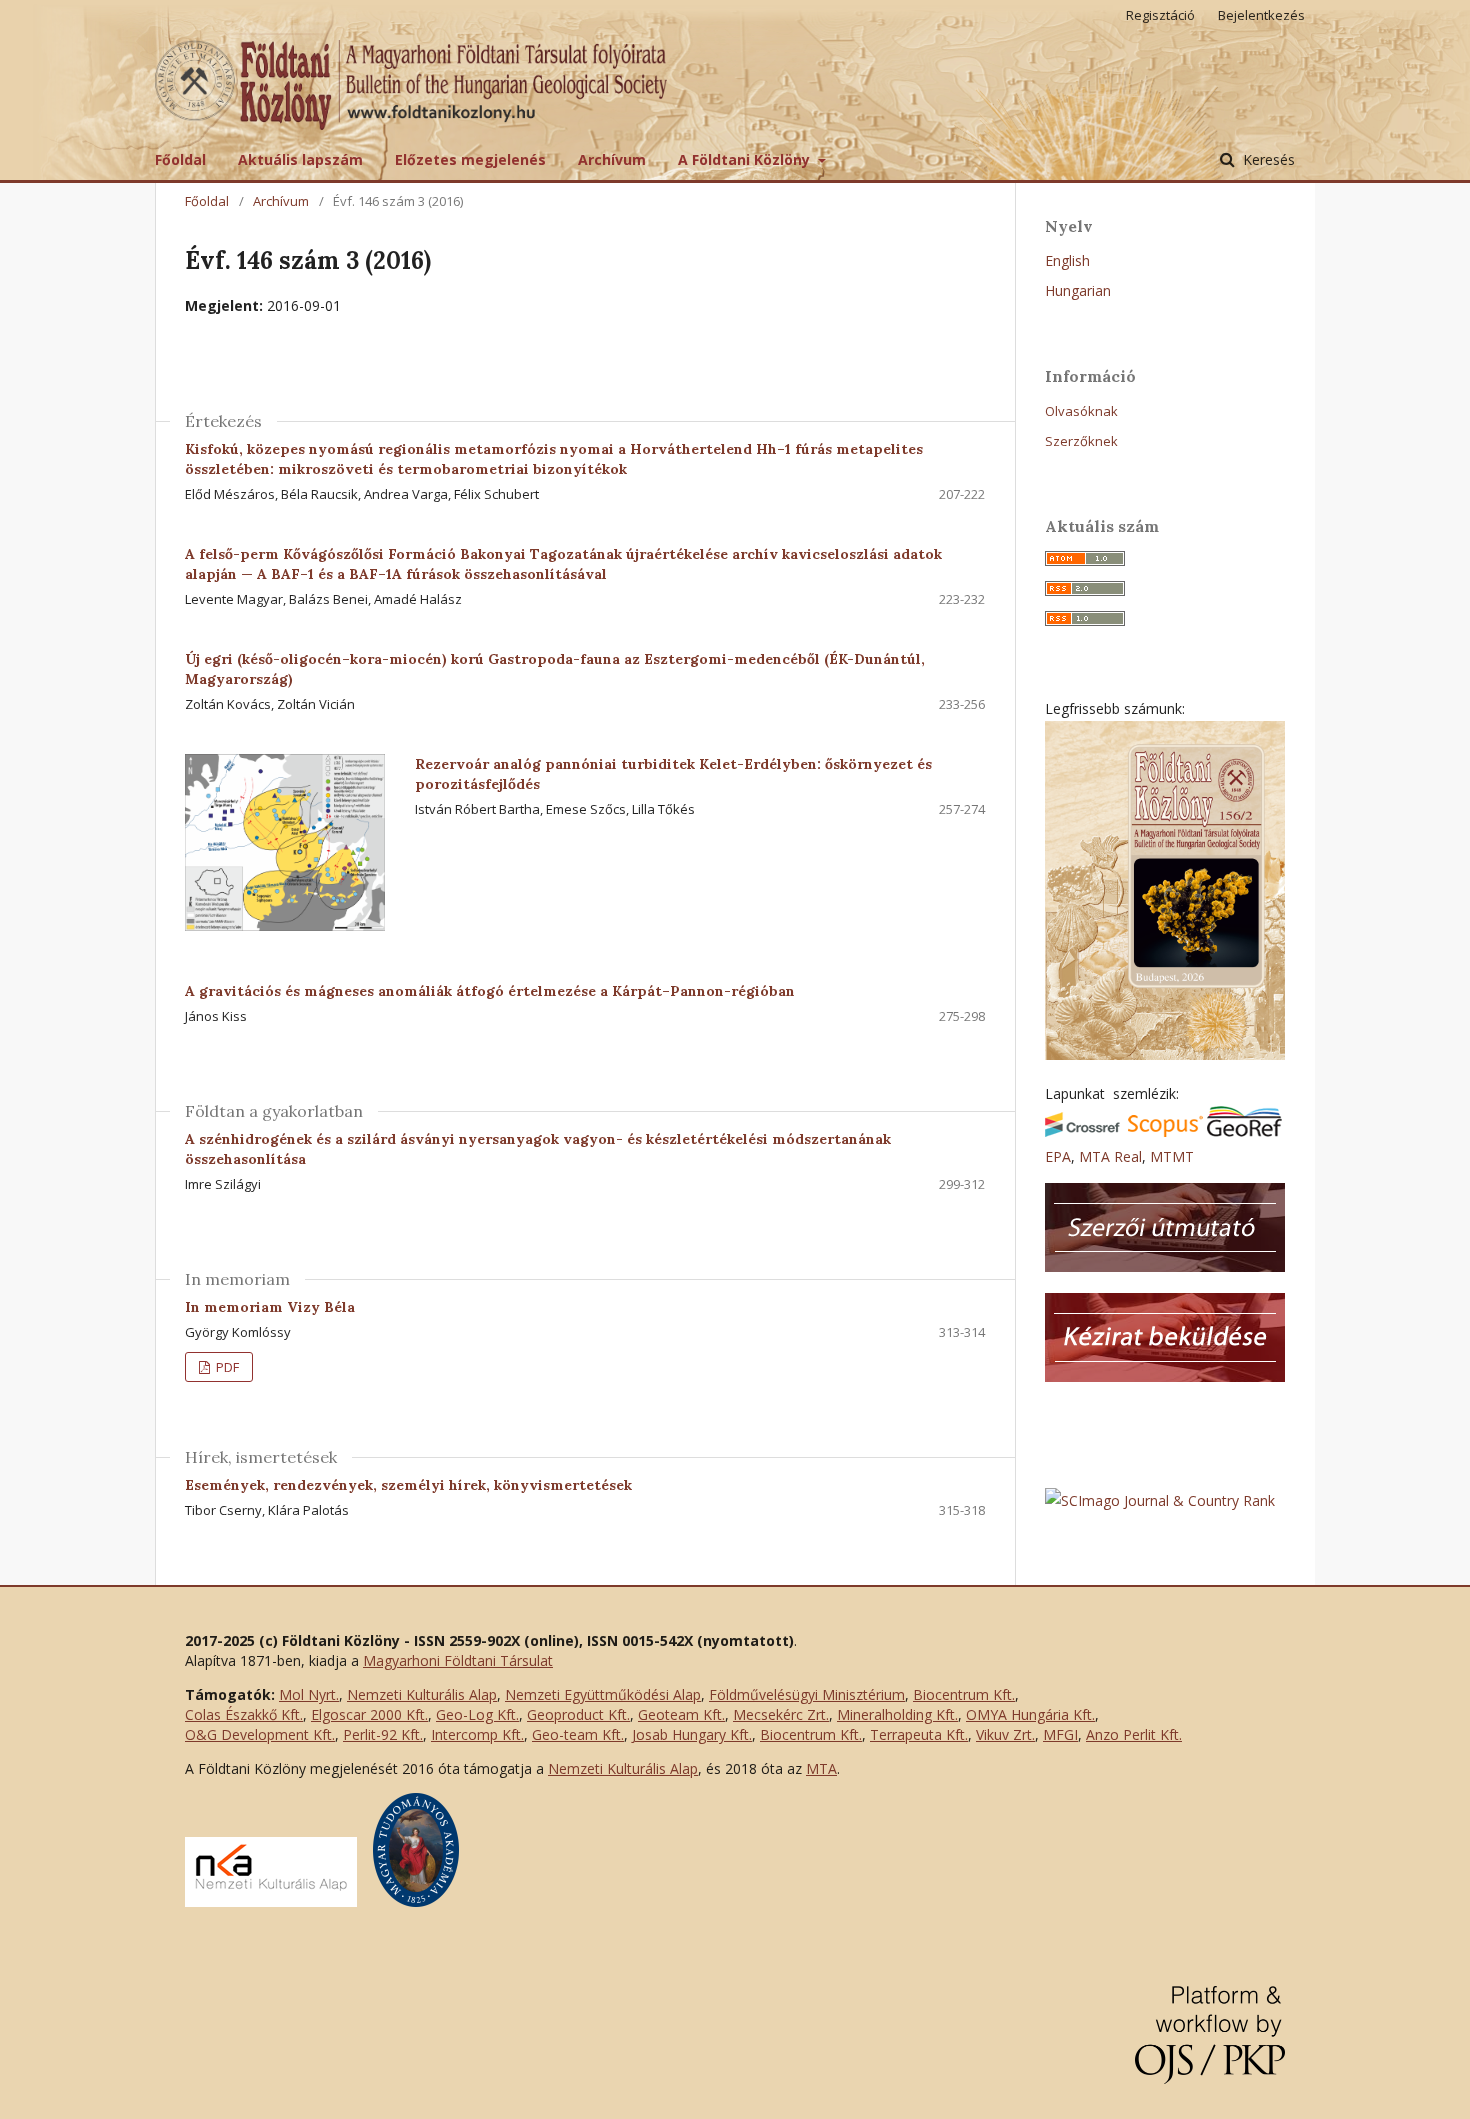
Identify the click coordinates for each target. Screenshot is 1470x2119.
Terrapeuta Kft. (919, 1734)
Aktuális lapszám (300, 159)
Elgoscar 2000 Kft (368, 1714)
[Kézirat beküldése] (1165, 1376)
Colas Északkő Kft (242, 1714)
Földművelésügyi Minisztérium (807, 1694)
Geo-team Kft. (578, 1734)
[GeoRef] (1244, 1131)
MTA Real (1110, 1156)
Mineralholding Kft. (897, 1714)
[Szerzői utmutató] (1165, 1266)
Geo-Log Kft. (477, 1714)
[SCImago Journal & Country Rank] (1160, 1500)
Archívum (612, 159)
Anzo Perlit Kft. (1134, 1734)
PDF (226, 1367)
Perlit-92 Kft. (383, 1734)
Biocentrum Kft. (964, 1694)
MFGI (1060, 1734)
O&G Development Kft (258, 1734)
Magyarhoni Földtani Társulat (458, 1660)
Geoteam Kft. (681, 1714)
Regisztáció (1160, 15)
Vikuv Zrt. (1005, 1734)
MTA (821, 1768)
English (1067, 260)
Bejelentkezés (1261, 15)
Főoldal (180, 159)
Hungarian (1078, 290)
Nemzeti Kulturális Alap (422, 1694)
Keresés (1267, 159)
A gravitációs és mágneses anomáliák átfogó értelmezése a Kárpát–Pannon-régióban (490, 991)
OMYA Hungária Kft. (1030, 1714)
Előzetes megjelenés (470, 159)
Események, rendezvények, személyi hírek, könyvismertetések (408, 1485)
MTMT (1172, 1156)
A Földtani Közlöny (746, 159)
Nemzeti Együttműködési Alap (603, 1694)
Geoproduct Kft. (578, 1714)
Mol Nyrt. (309, 1694)
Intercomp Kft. (477, 1734)
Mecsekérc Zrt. (781, 1714)
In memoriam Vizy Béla (270, 1307)
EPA (1058, 1156)
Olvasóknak (1081, 411)
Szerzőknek (1081, 441)
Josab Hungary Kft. (692, 1734)
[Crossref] (1082, 1131)
